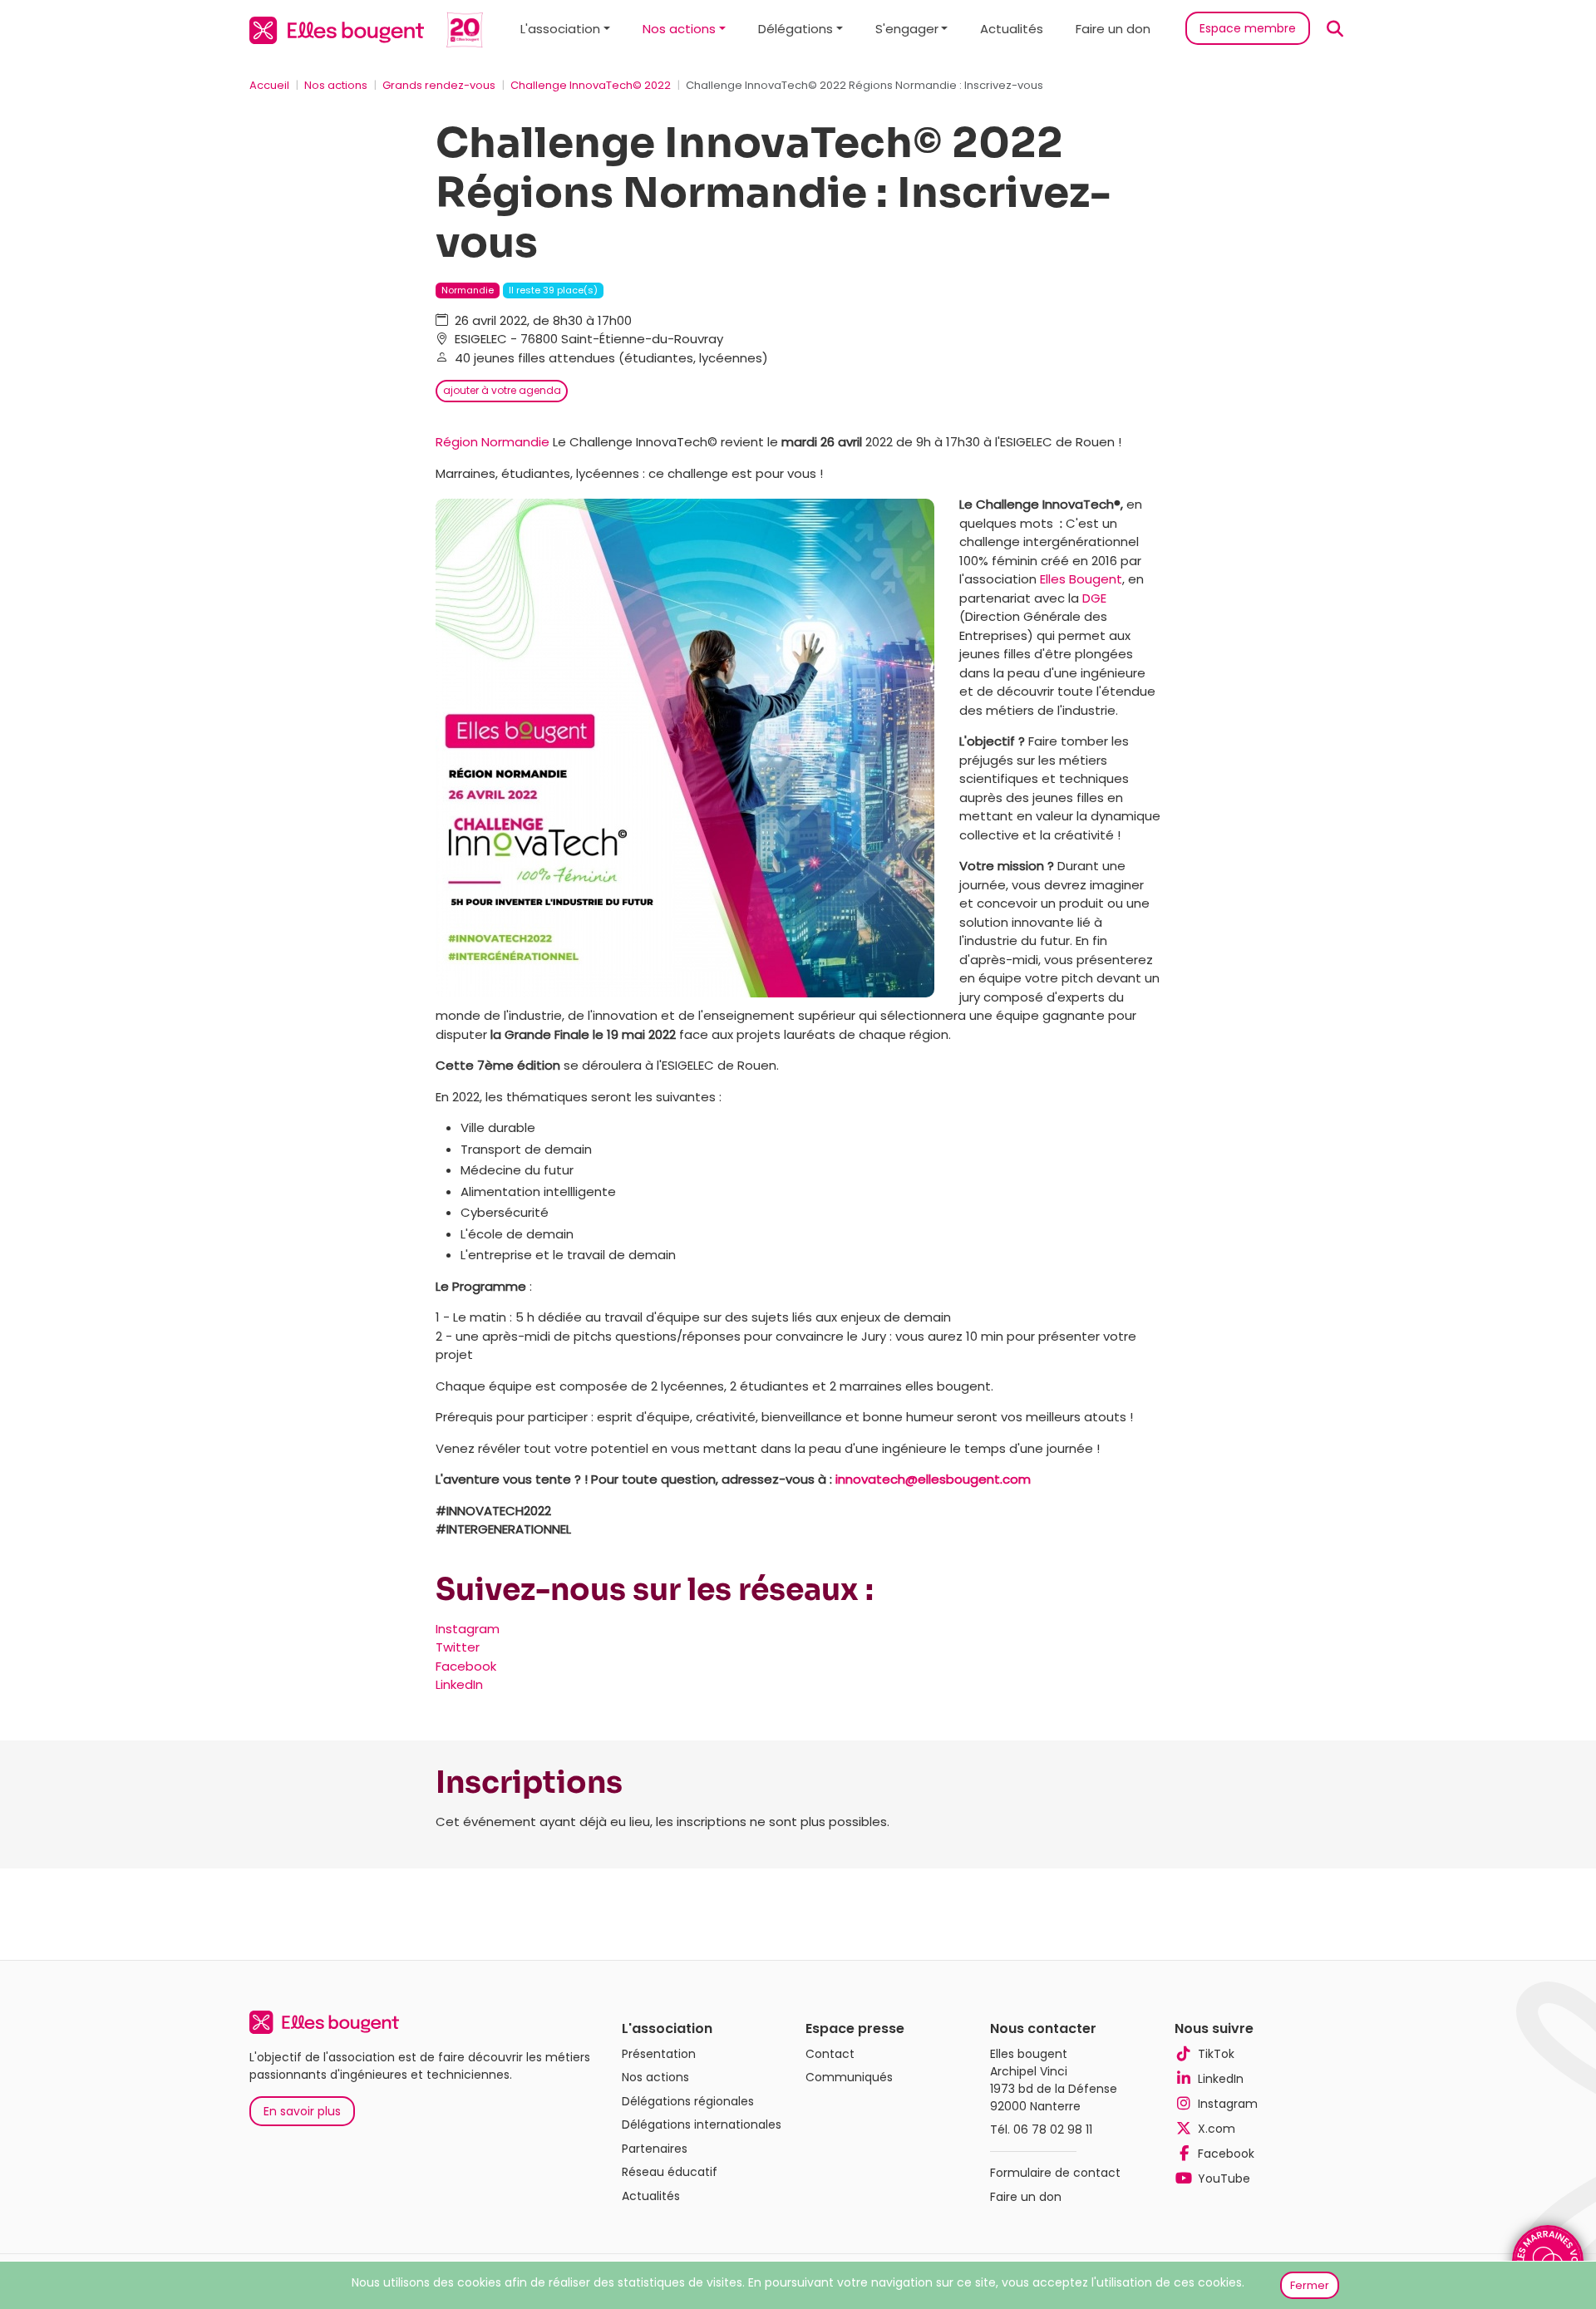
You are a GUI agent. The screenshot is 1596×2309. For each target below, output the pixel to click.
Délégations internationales (702, 2124)
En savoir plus (302, 2111)
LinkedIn (459, 1684)
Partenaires (655, 2149)
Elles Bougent (1081, 579)
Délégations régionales (688, 2101)
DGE (1094, 598)
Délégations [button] (796, 29)
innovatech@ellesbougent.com (933, 1479)
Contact (830, 2054)
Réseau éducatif (670, 2172)
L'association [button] (560, 29)
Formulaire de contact (1055, 2173)
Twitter (458, 1647)
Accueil (269, 85)
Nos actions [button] (679, 29)
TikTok (1216, 2054)
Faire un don (1113, 29)
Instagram (468, 1629)
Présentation (659, 2054)
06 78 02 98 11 (1053, 2129)
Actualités (1012, 29)
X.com (1217, 2129)
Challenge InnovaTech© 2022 (591, 85)
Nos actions (336, 85)
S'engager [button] (907, 29)
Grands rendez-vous (439, 85)
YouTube (1224, 2179)
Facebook (466, 1666)
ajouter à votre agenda (502, 390)
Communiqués (849, 2077)
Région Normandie (493, 442)
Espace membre (1248, 28)
